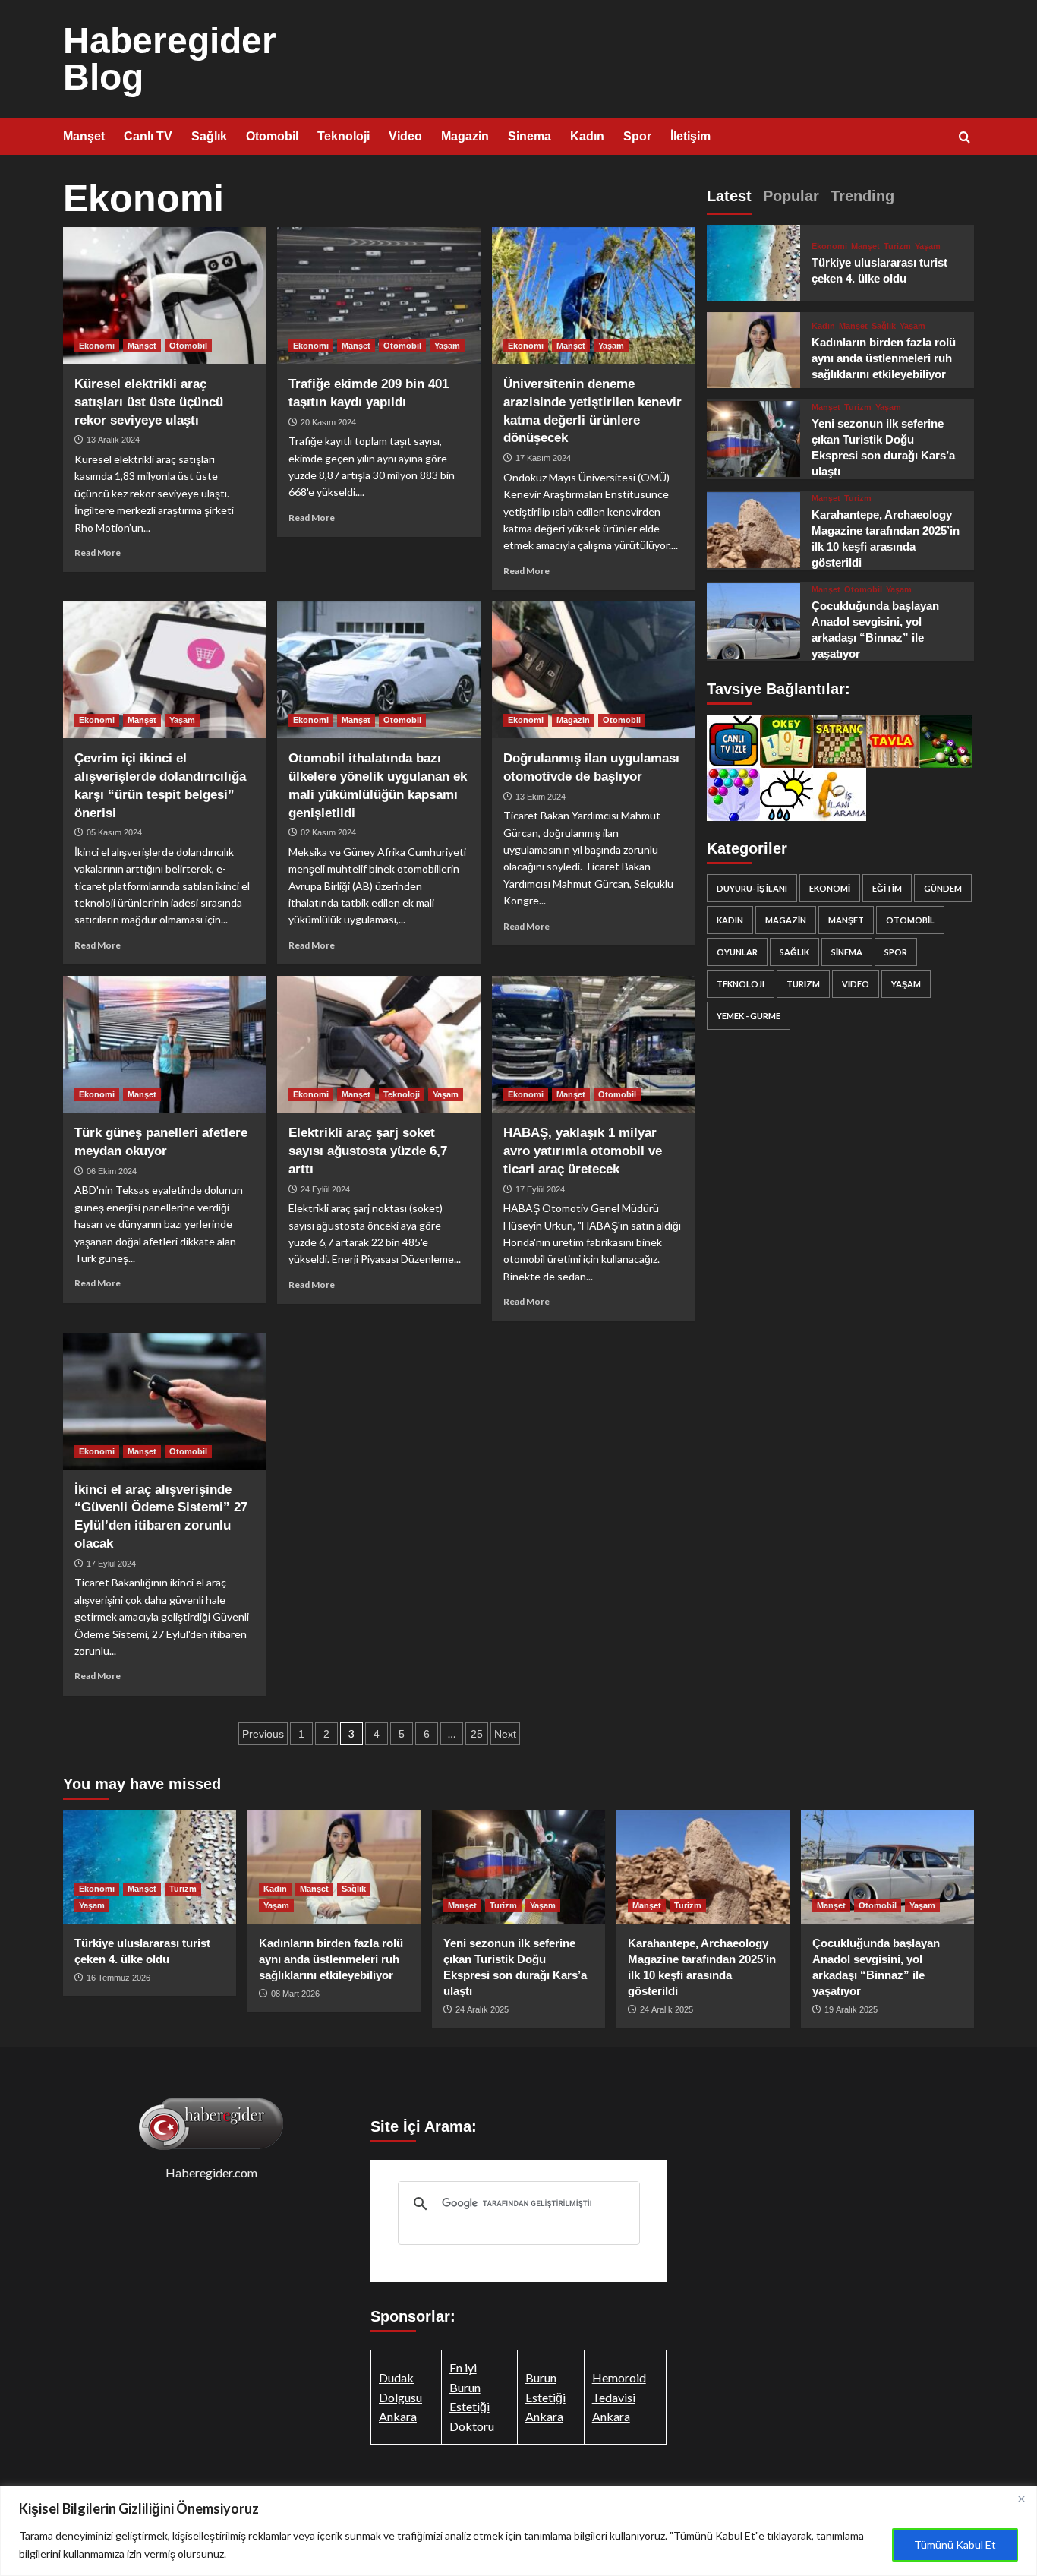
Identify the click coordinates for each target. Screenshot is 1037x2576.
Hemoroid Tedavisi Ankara (619, 2397)
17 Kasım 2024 (543, 458)
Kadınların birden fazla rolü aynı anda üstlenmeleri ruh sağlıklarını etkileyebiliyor (884, 358)
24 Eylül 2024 (325, 1189)
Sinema (530, 136)
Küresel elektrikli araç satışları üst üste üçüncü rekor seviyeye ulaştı (149, 402)
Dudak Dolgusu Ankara (400, 2397)
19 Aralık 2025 (851, 2009)
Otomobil (272, 136)
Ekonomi (97, 346)
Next (505, 1734)
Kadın (587, 136)
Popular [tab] (791, 196)
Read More (98, 552)
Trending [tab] (862, 196)
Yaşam (447, 346)
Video (405, 136)
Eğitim (887, 888)
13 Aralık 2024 (113, 440)
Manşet (84, 136)
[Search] (965, 138)
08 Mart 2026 (295, 1994)
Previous (263, 1734)
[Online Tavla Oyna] (893, 739)
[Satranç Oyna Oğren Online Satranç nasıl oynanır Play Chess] (840, 739)
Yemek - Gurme (749, 1016)
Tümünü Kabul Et (955, 2544)
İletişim (690, 136)
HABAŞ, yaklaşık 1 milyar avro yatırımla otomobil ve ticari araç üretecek (583, 1151)
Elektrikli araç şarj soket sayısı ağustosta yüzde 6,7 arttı (368, 1151)
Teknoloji (344, 136)
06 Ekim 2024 (112, 1171)
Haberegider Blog (170, 59)
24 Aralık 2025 (482, 2009)
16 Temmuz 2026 (118, 1978)
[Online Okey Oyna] (786, 739)
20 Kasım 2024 (328, 422)
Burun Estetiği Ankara (545, 2397)
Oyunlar (737, 952)
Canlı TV (148, 136)
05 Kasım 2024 (114, 832)
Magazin (465, 136)
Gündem (943, 888)
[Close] (1021, 2499)
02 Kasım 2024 (328, 832)
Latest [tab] (729, 196)
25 (477, 1734)
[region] (518, 2531)
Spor (637, 136)
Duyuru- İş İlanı (752, 888)
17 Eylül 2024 (540, 1189)
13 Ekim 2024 (541, 797)
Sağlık (209, 136)
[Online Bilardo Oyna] (946, 739)
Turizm (897, 246)
